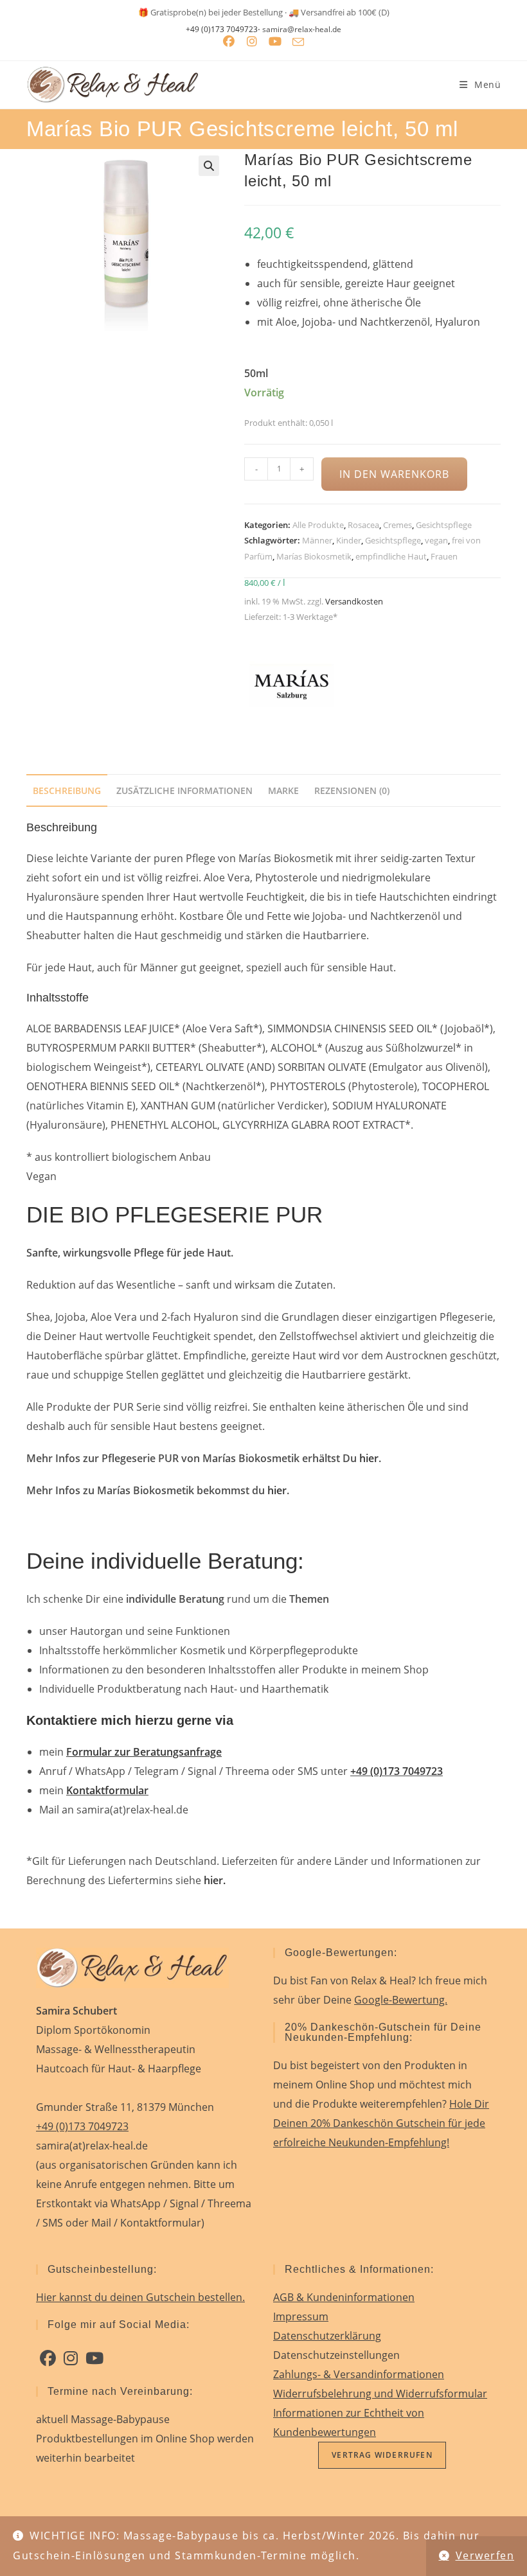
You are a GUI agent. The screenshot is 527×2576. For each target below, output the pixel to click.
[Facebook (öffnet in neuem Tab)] (229, 42)
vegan (436, 540)
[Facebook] (48, 2358)
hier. (215, 1880)
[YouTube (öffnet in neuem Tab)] (275, 42)
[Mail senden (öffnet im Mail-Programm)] (298, 42)
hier (369, 1458)
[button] (209, 166)
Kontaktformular (107, 1790)
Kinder (349, 540)
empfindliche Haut (391, 556)
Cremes (397, 525)
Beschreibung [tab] (67, 790)
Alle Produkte (318, 525)
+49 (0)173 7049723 (222, 30)
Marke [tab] (283, 790)
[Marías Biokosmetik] (292, 684)
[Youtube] (94, 2358)
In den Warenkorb (394, 474)
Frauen (444, 556)
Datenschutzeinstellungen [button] (336, 2355)
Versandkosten (354, 601)
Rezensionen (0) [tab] (352, 790)
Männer (317, 540)
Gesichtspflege (444, 525)
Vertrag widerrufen (382, 2455)
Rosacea (363, 525)
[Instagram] (71, 2358)
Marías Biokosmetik (314, 556)
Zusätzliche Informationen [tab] (184, 790)
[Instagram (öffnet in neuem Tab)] (252, 42)
